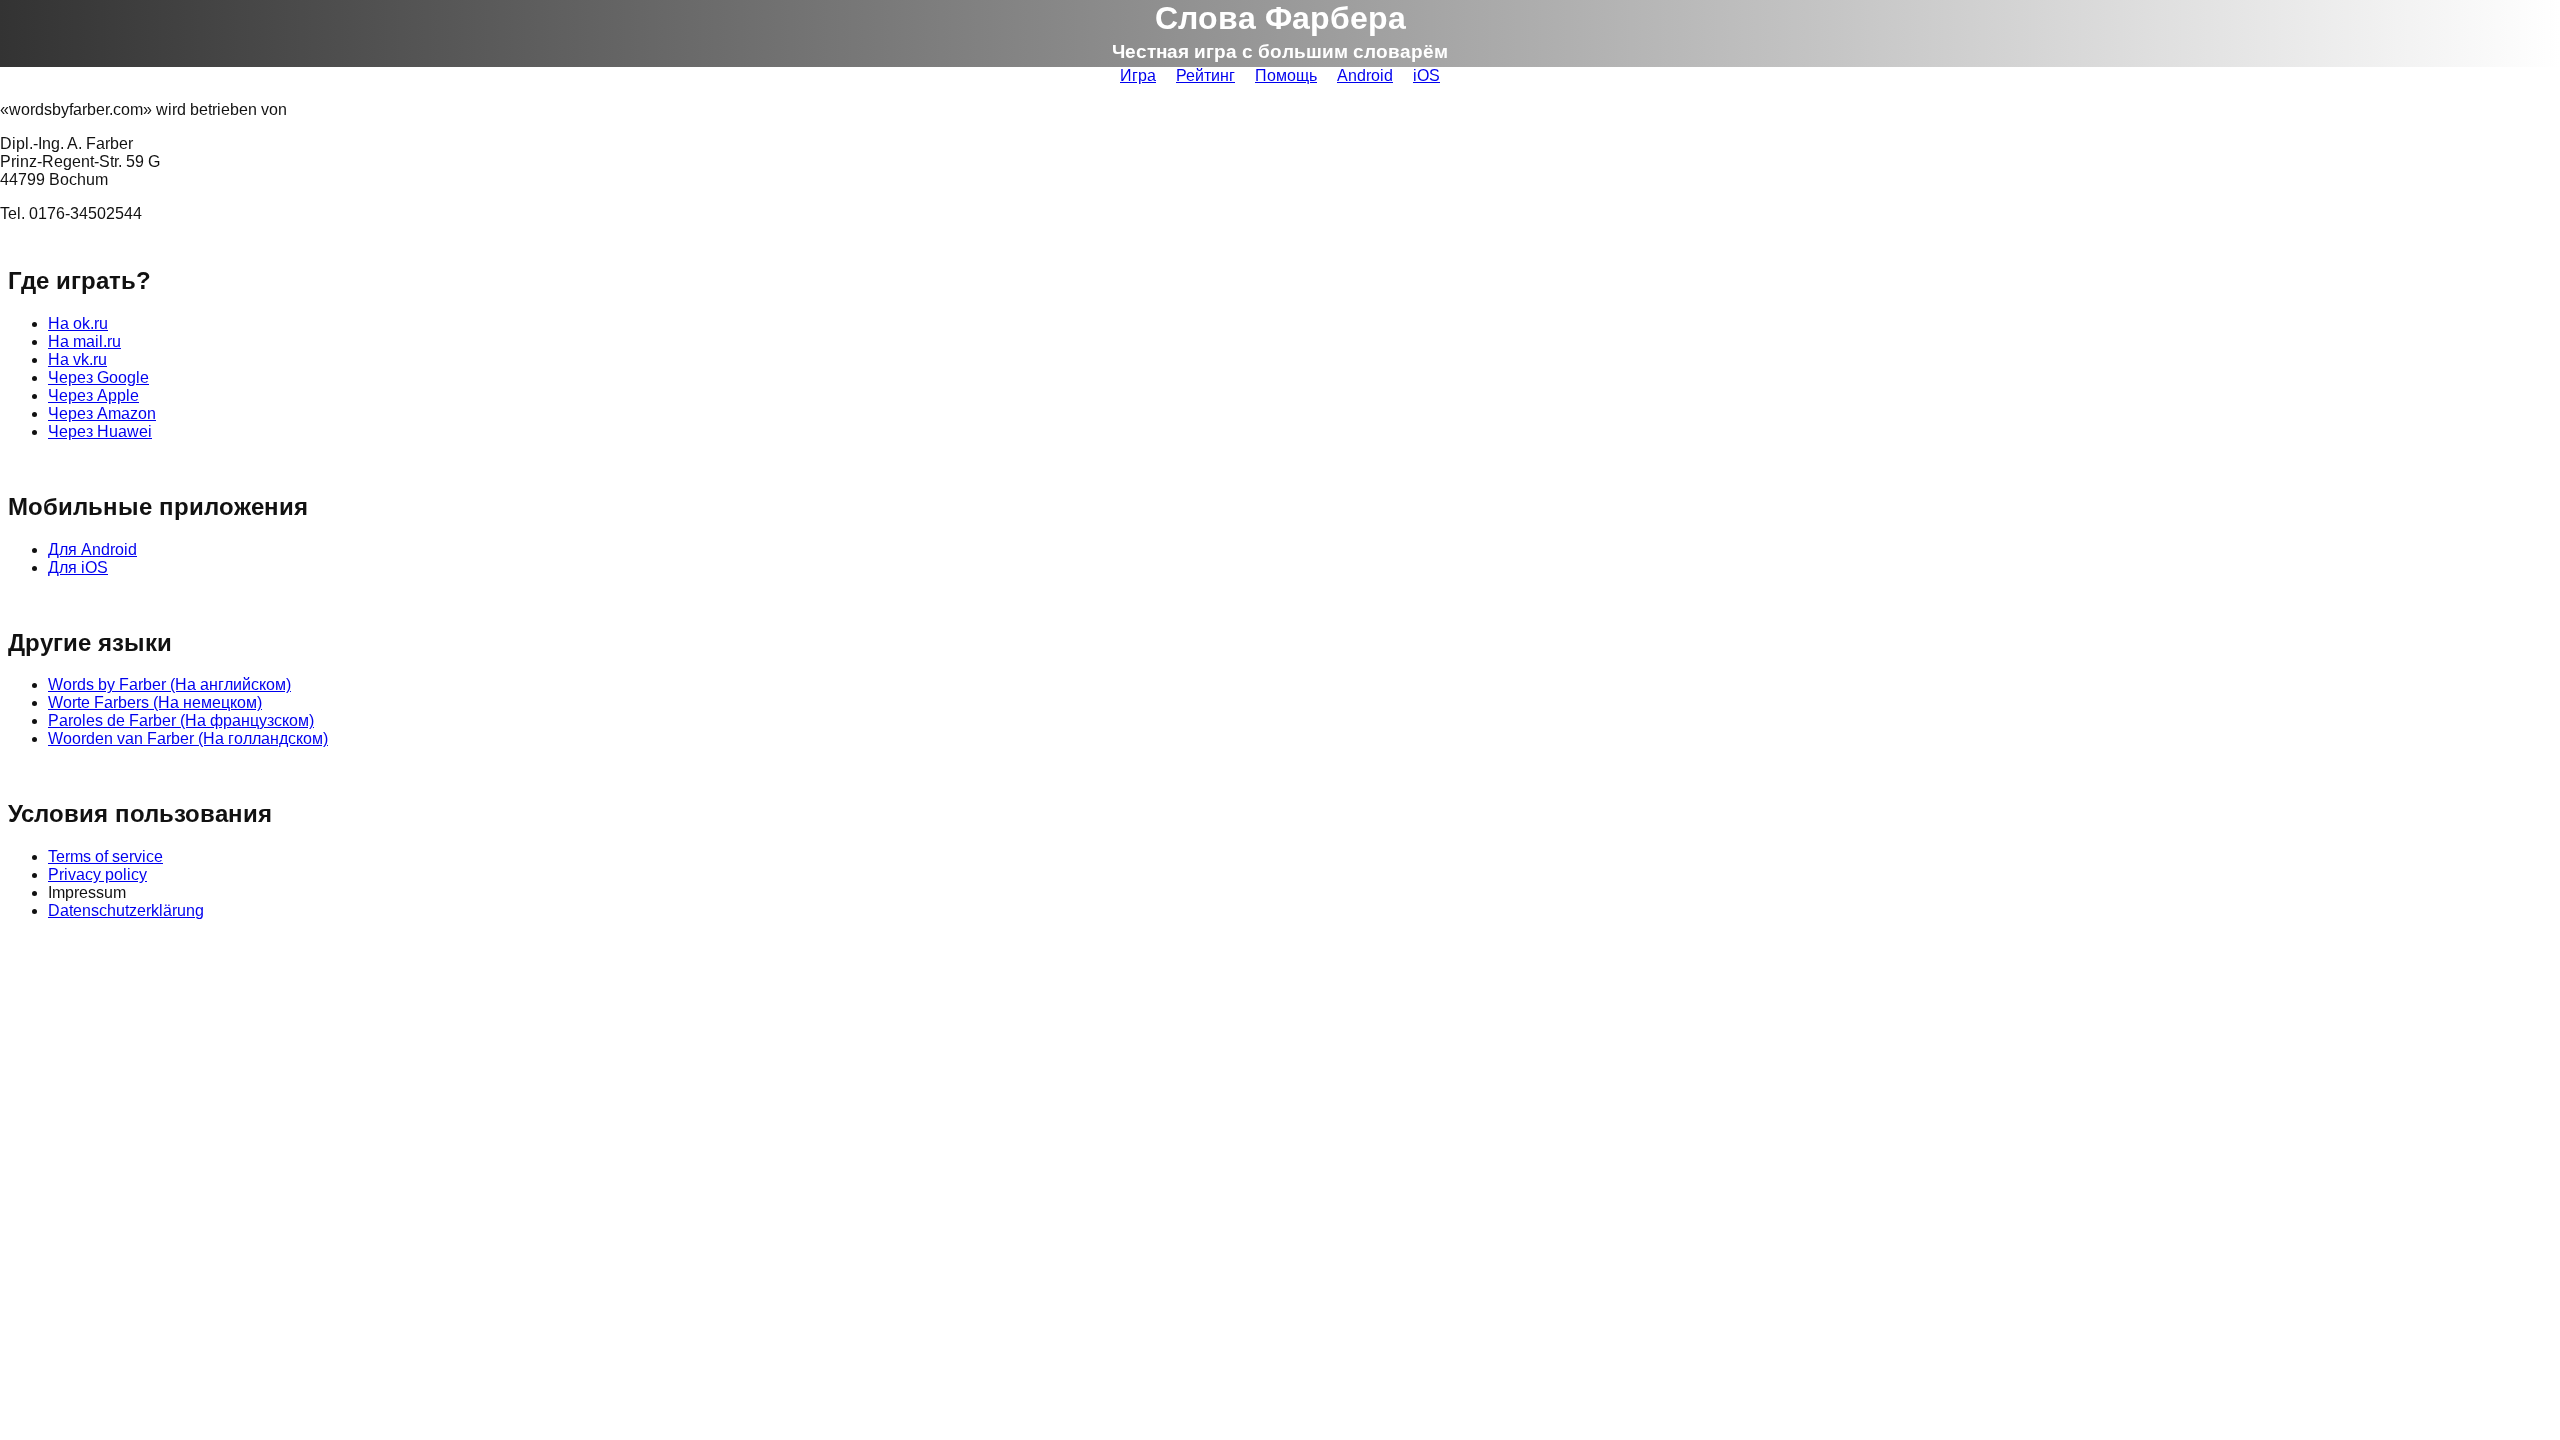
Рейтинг (1205, 75)
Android (1365, 75)
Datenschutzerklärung (126, 910)
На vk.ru (77, 359)
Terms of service (105, 856)
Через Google (98, 377)
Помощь (1286, 75)
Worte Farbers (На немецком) (155, 702)
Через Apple (93, 395)
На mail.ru (84, 341)
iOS (1426, 75)
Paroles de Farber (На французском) (181, 720)
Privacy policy (97, 874)
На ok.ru (78, 323)
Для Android (92, 549)
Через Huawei (100, 431)
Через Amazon (102, 413)
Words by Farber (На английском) (169, 684)
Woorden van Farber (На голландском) (188, 738)
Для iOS (78, 567)
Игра (1138, 75)
